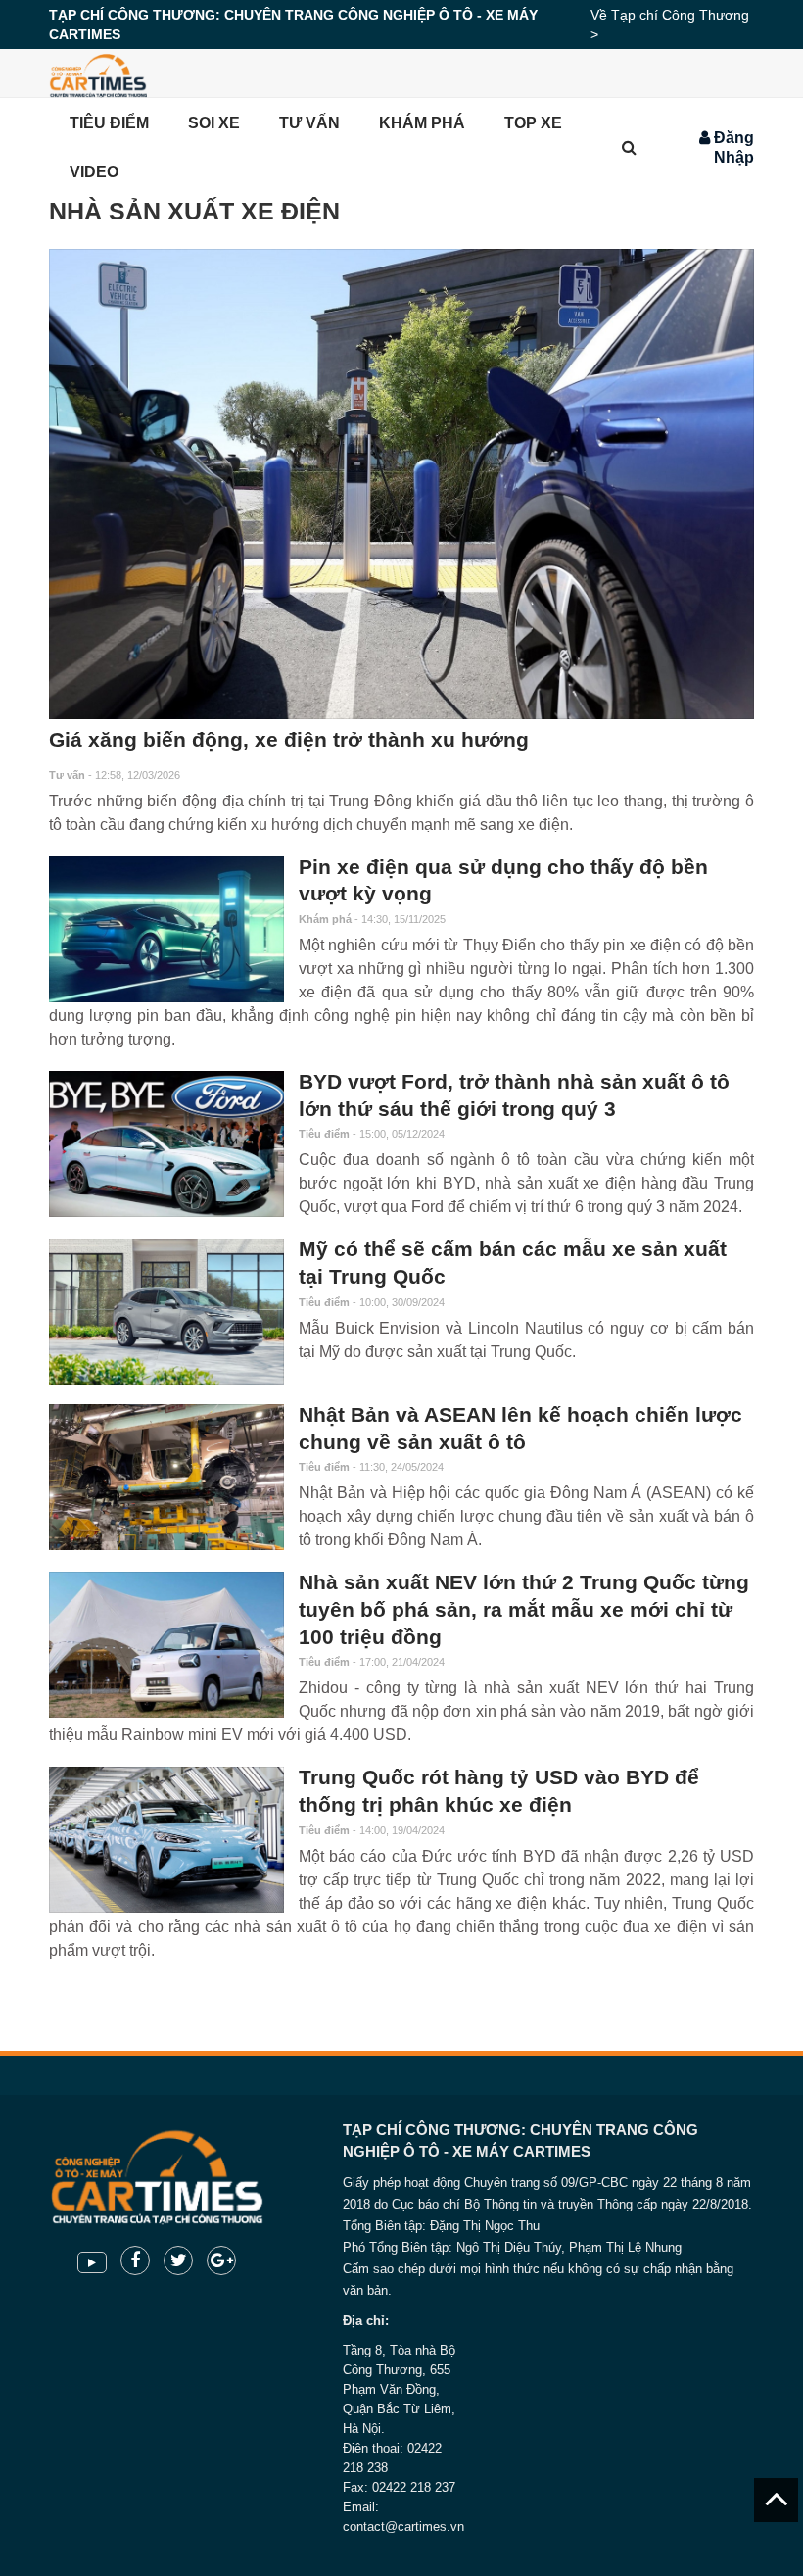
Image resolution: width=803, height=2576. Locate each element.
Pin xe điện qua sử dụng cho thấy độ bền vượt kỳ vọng (503, 881)
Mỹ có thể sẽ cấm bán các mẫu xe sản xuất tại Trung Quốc (513, 1263)
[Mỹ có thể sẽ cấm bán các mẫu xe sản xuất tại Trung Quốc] (166, 1312)
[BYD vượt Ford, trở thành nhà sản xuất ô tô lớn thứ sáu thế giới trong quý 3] (166, 1144)
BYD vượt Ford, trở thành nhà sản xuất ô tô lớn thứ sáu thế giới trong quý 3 (514, 1095)
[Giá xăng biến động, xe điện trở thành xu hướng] (401, 484)
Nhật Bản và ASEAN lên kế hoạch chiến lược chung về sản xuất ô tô (520, 1429)
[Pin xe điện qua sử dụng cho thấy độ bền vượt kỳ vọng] (166, 929)
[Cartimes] (98, 73)
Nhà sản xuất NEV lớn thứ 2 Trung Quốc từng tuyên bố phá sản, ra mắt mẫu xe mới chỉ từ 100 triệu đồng (524, 1609)
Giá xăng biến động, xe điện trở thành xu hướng (289, 740)
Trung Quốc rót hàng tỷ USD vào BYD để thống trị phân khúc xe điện (499, 1791)
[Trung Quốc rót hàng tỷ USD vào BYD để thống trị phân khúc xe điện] (166, 1840)
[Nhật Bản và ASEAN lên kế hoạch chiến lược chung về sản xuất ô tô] (166, 1477)
